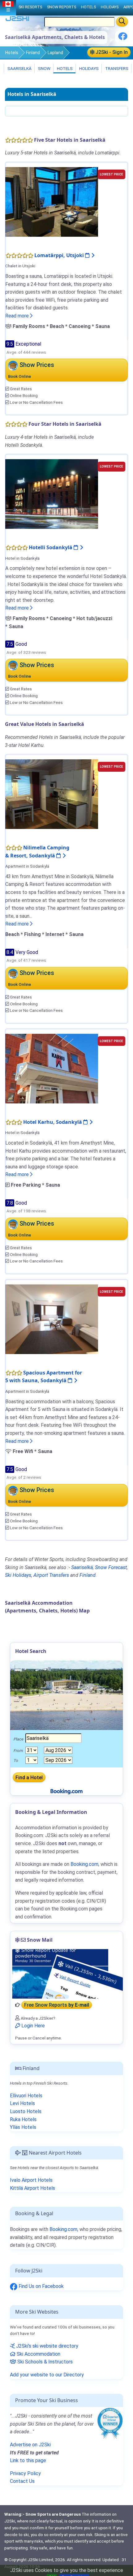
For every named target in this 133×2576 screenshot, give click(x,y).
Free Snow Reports (57, 2005)
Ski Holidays (18, 1575)
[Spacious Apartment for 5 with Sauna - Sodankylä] (52, 1319)
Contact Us (22, 2481)
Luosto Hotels (26, 2111)
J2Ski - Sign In (111, 52)
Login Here (32, 2026)
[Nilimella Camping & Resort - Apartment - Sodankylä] (52, 794)
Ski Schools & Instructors (44, 2362)
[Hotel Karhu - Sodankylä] (52, 1068)
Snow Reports (62, 7)
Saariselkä (19, 68)
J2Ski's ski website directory (47, 2346)
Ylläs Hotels (23, 2127)
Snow (44, 68)
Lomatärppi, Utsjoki (60, 255)
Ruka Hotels (23, 2119)
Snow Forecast (111, 1567)
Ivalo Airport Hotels (31, 2180)
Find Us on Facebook (41, 2286)
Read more (18, 316)
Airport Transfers (51, 1575)
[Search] (122, 22)
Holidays (88, 68)
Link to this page (28, 2460)
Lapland (55, 53)
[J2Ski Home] (17, 20)
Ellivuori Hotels (26, 2096)
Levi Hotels (22, 2103)
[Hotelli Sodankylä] (52, 494)
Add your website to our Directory (47, 2375)
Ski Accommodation (38, 2354)
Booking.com (63, 2229)
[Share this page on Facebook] (123, 39)
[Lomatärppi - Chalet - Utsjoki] (52, 202)
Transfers (116, 68)
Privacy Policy (25, 2473)
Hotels (12, 53)
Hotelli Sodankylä (51, 547)
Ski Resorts (30, 7)
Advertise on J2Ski (30, 2445)
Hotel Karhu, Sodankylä (53, 1122)
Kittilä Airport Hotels (32, 2188)
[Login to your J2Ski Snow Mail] (66, 1974)
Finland (33, 53)
